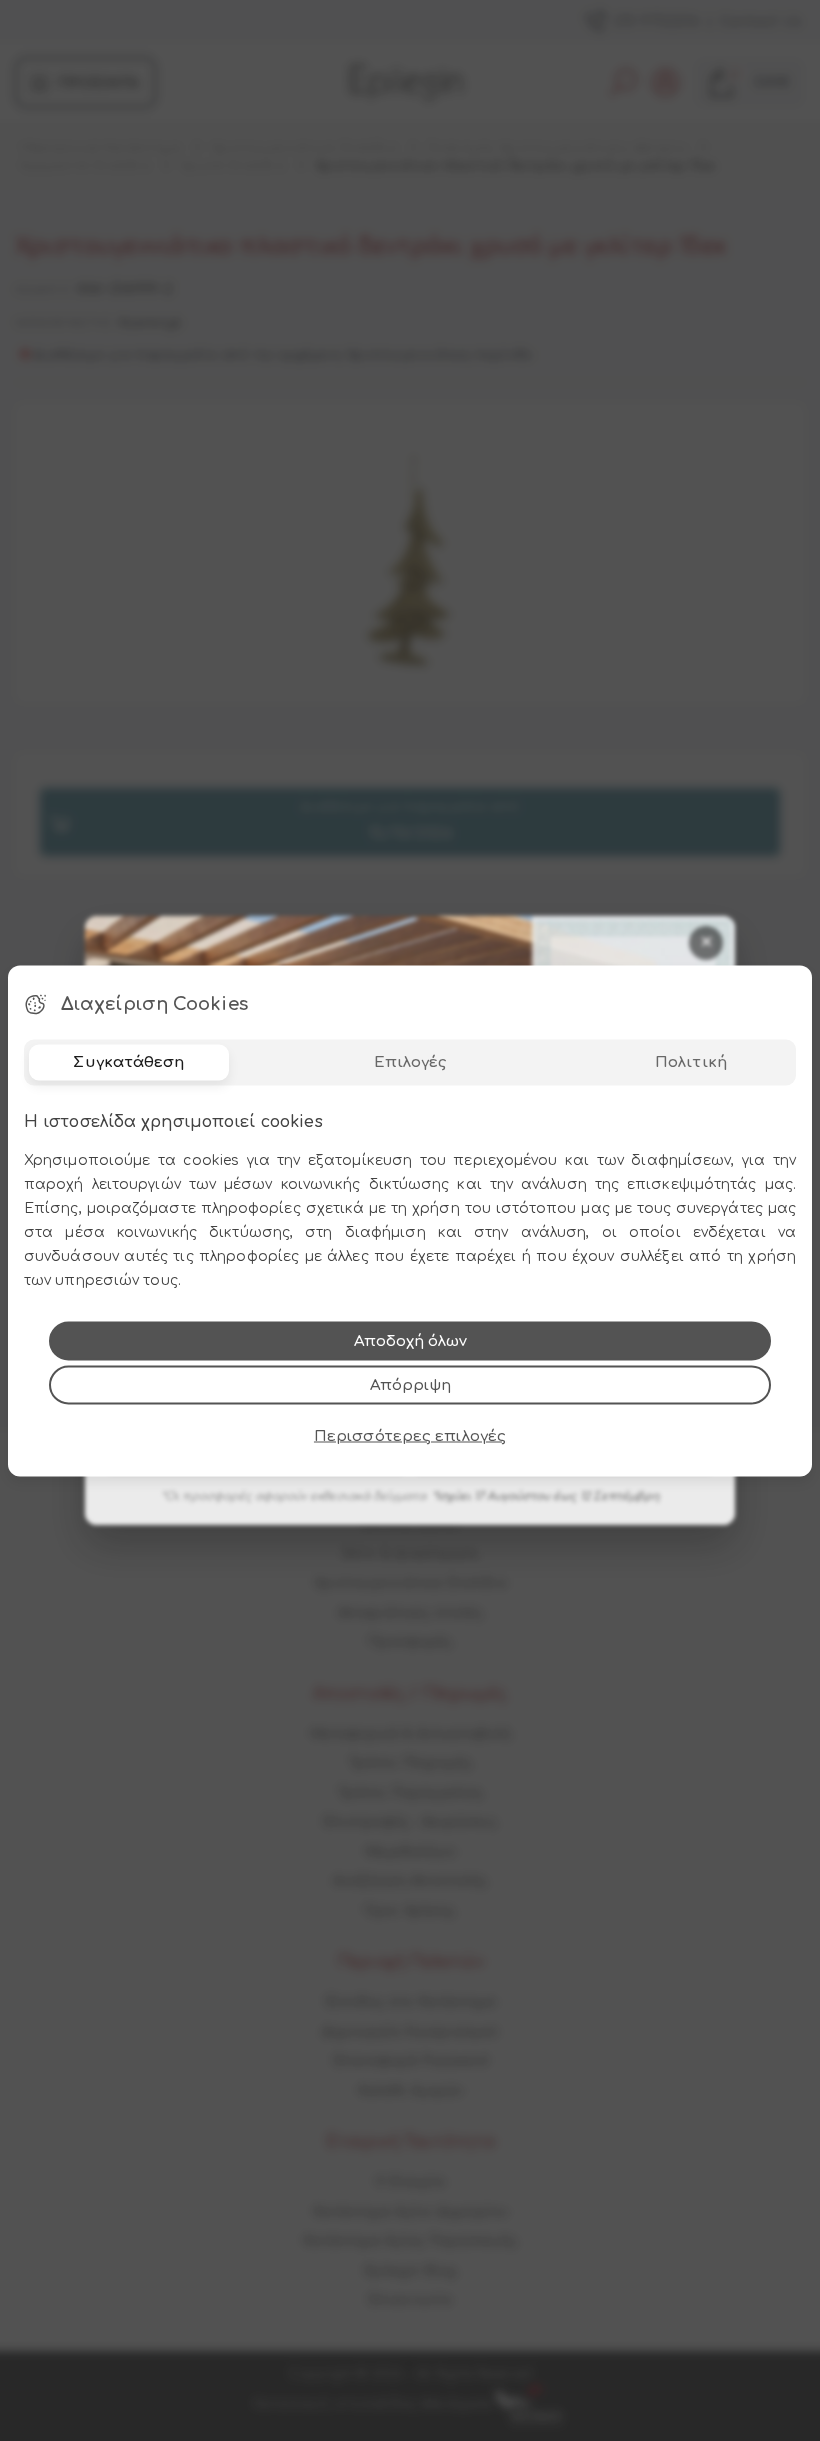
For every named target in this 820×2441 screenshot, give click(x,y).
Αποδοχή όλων (410, 1340)
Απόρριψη (410, 1384)
